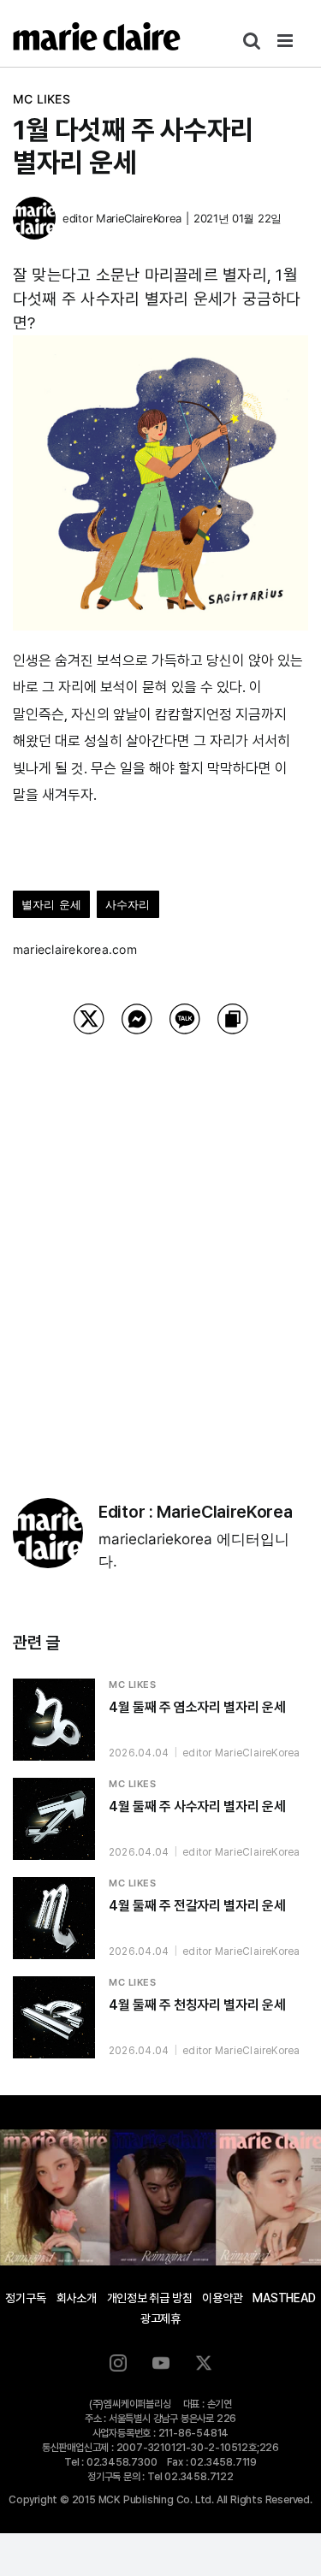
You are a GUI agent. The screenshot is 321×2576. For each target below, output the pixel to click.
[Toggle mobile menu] (286, 41)
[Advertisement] (160, 1244)
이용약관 (222, 2298)
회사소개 (77, 2298)
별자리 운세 (51, 904)
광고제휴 (160, 2318)
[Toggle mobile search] (252, 41)
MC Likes (42, 99)
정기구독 (25, 2298)
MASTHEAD (284, 2298)
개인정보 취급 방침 (150, 2298)
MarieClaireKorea (139, 218)
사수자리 (128, 904)
